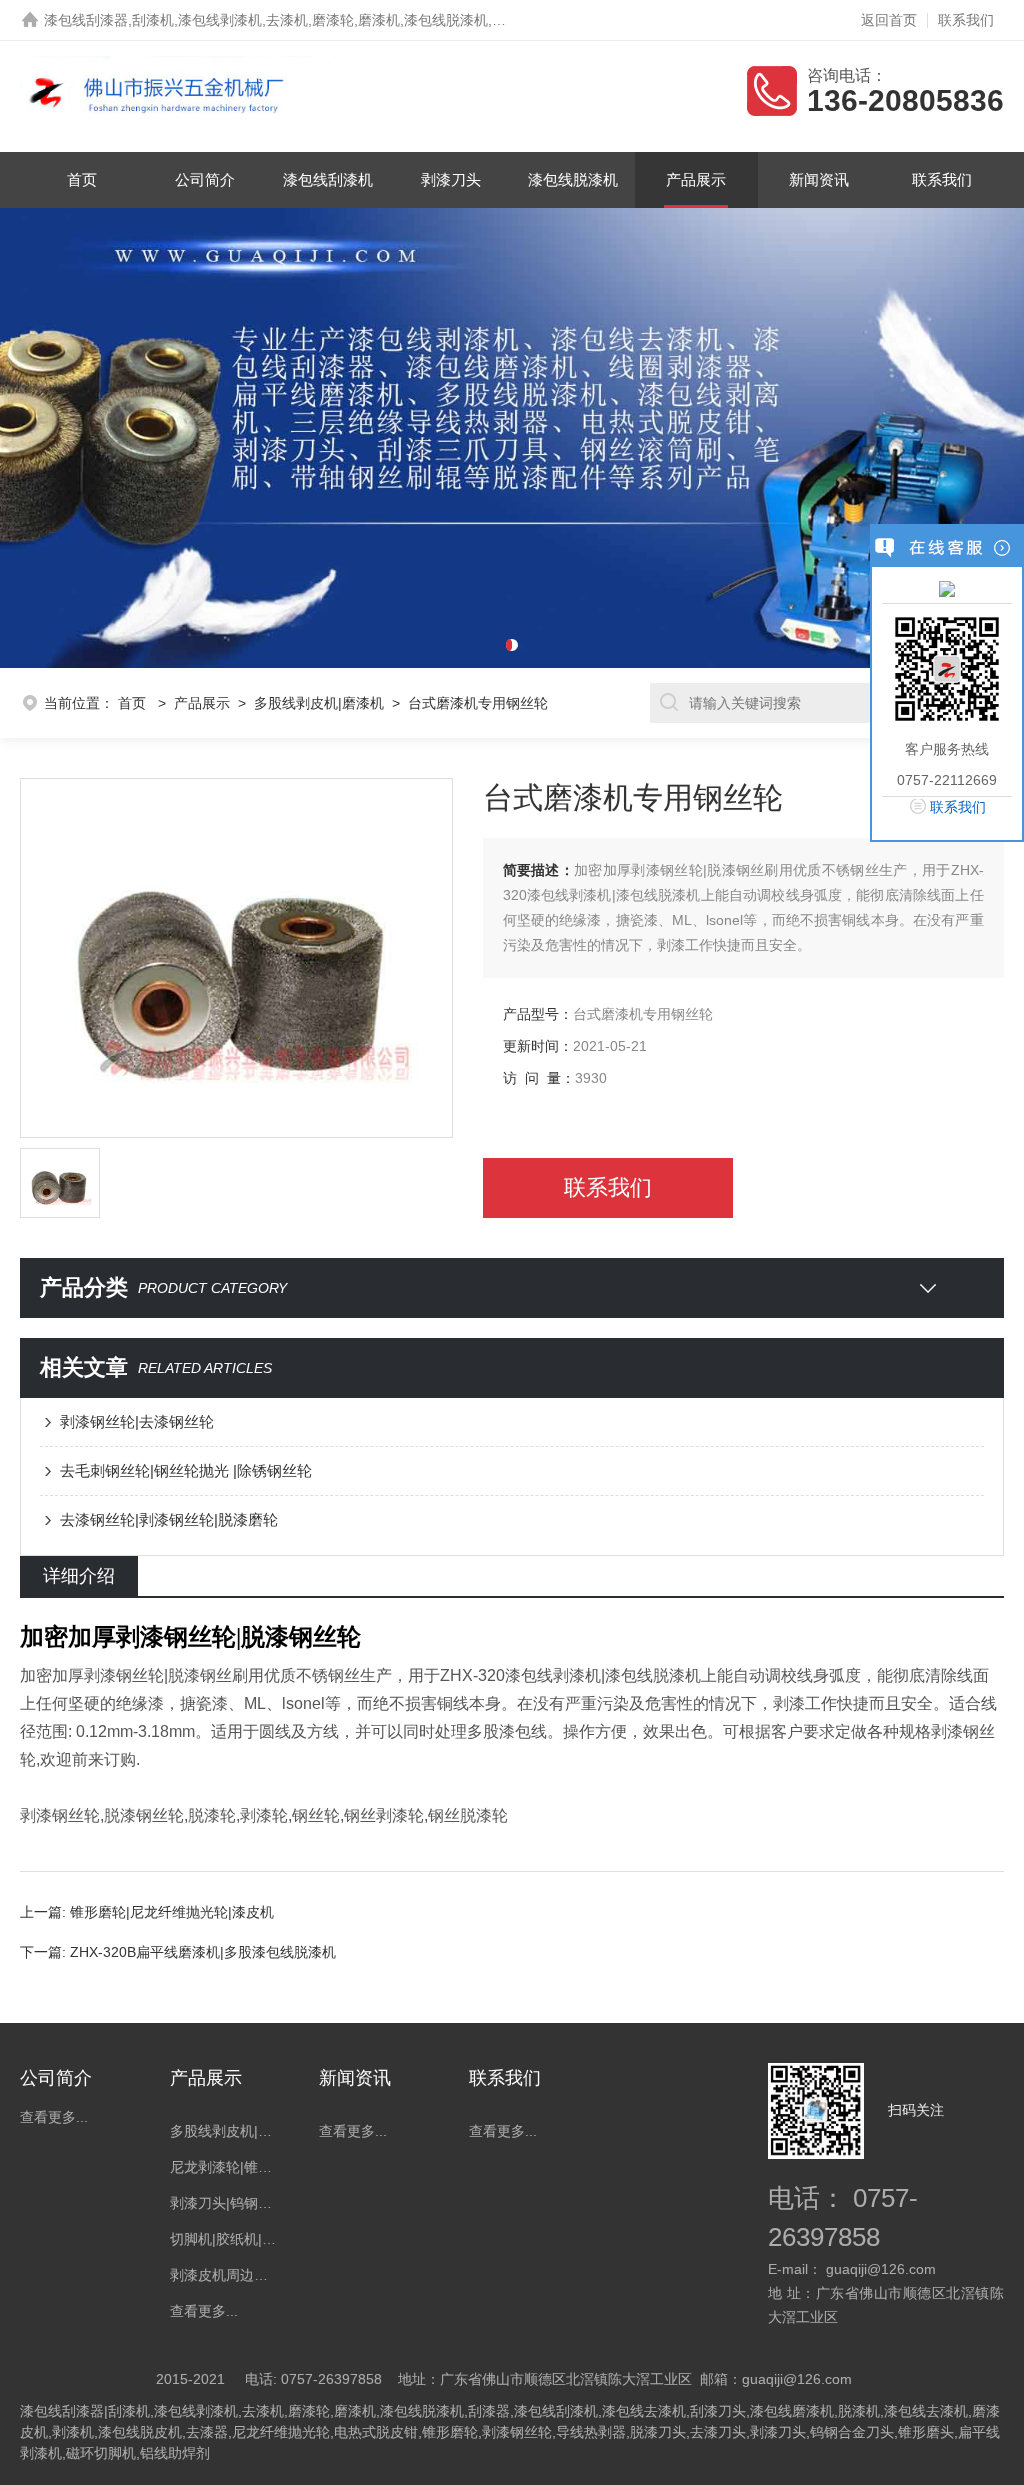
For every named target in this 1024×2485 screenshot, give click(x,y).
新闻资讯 (819, 179)
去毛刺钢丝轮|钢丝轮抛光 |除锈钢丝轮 (186, 1470)
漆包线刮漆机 (328, 179)
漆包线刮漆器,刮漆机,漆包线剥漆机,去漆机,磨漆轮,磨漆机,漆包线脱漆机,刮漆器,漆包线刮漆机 (333, 20)
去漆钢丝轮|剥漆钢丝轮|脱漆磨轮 (169, 1519)
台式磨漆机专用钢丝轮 (478, 703)
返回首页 (889, 20)
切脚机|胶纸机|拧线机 (224, 2239)
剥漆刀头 (451, 179)
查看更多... (54, 2117)
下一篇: (45, 1952)
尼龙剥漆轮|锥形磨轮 (224, 2167)
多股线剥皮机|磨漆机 (319, 703)
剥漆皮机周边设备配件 (224, 2275)
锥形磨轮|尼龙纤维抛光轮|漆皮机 (172, 1912)
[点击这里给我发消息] (947, 588)
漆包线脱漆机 (573, 179)
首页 (82, 179)
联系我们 (966, 20)
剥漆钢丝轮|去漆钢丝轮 (137, 1421)
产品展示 (696, 179)
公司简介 (205, 179)
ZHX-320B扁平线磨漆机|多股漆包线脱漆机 (203, 1952)
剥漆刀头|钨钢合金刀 (224, 2203)
